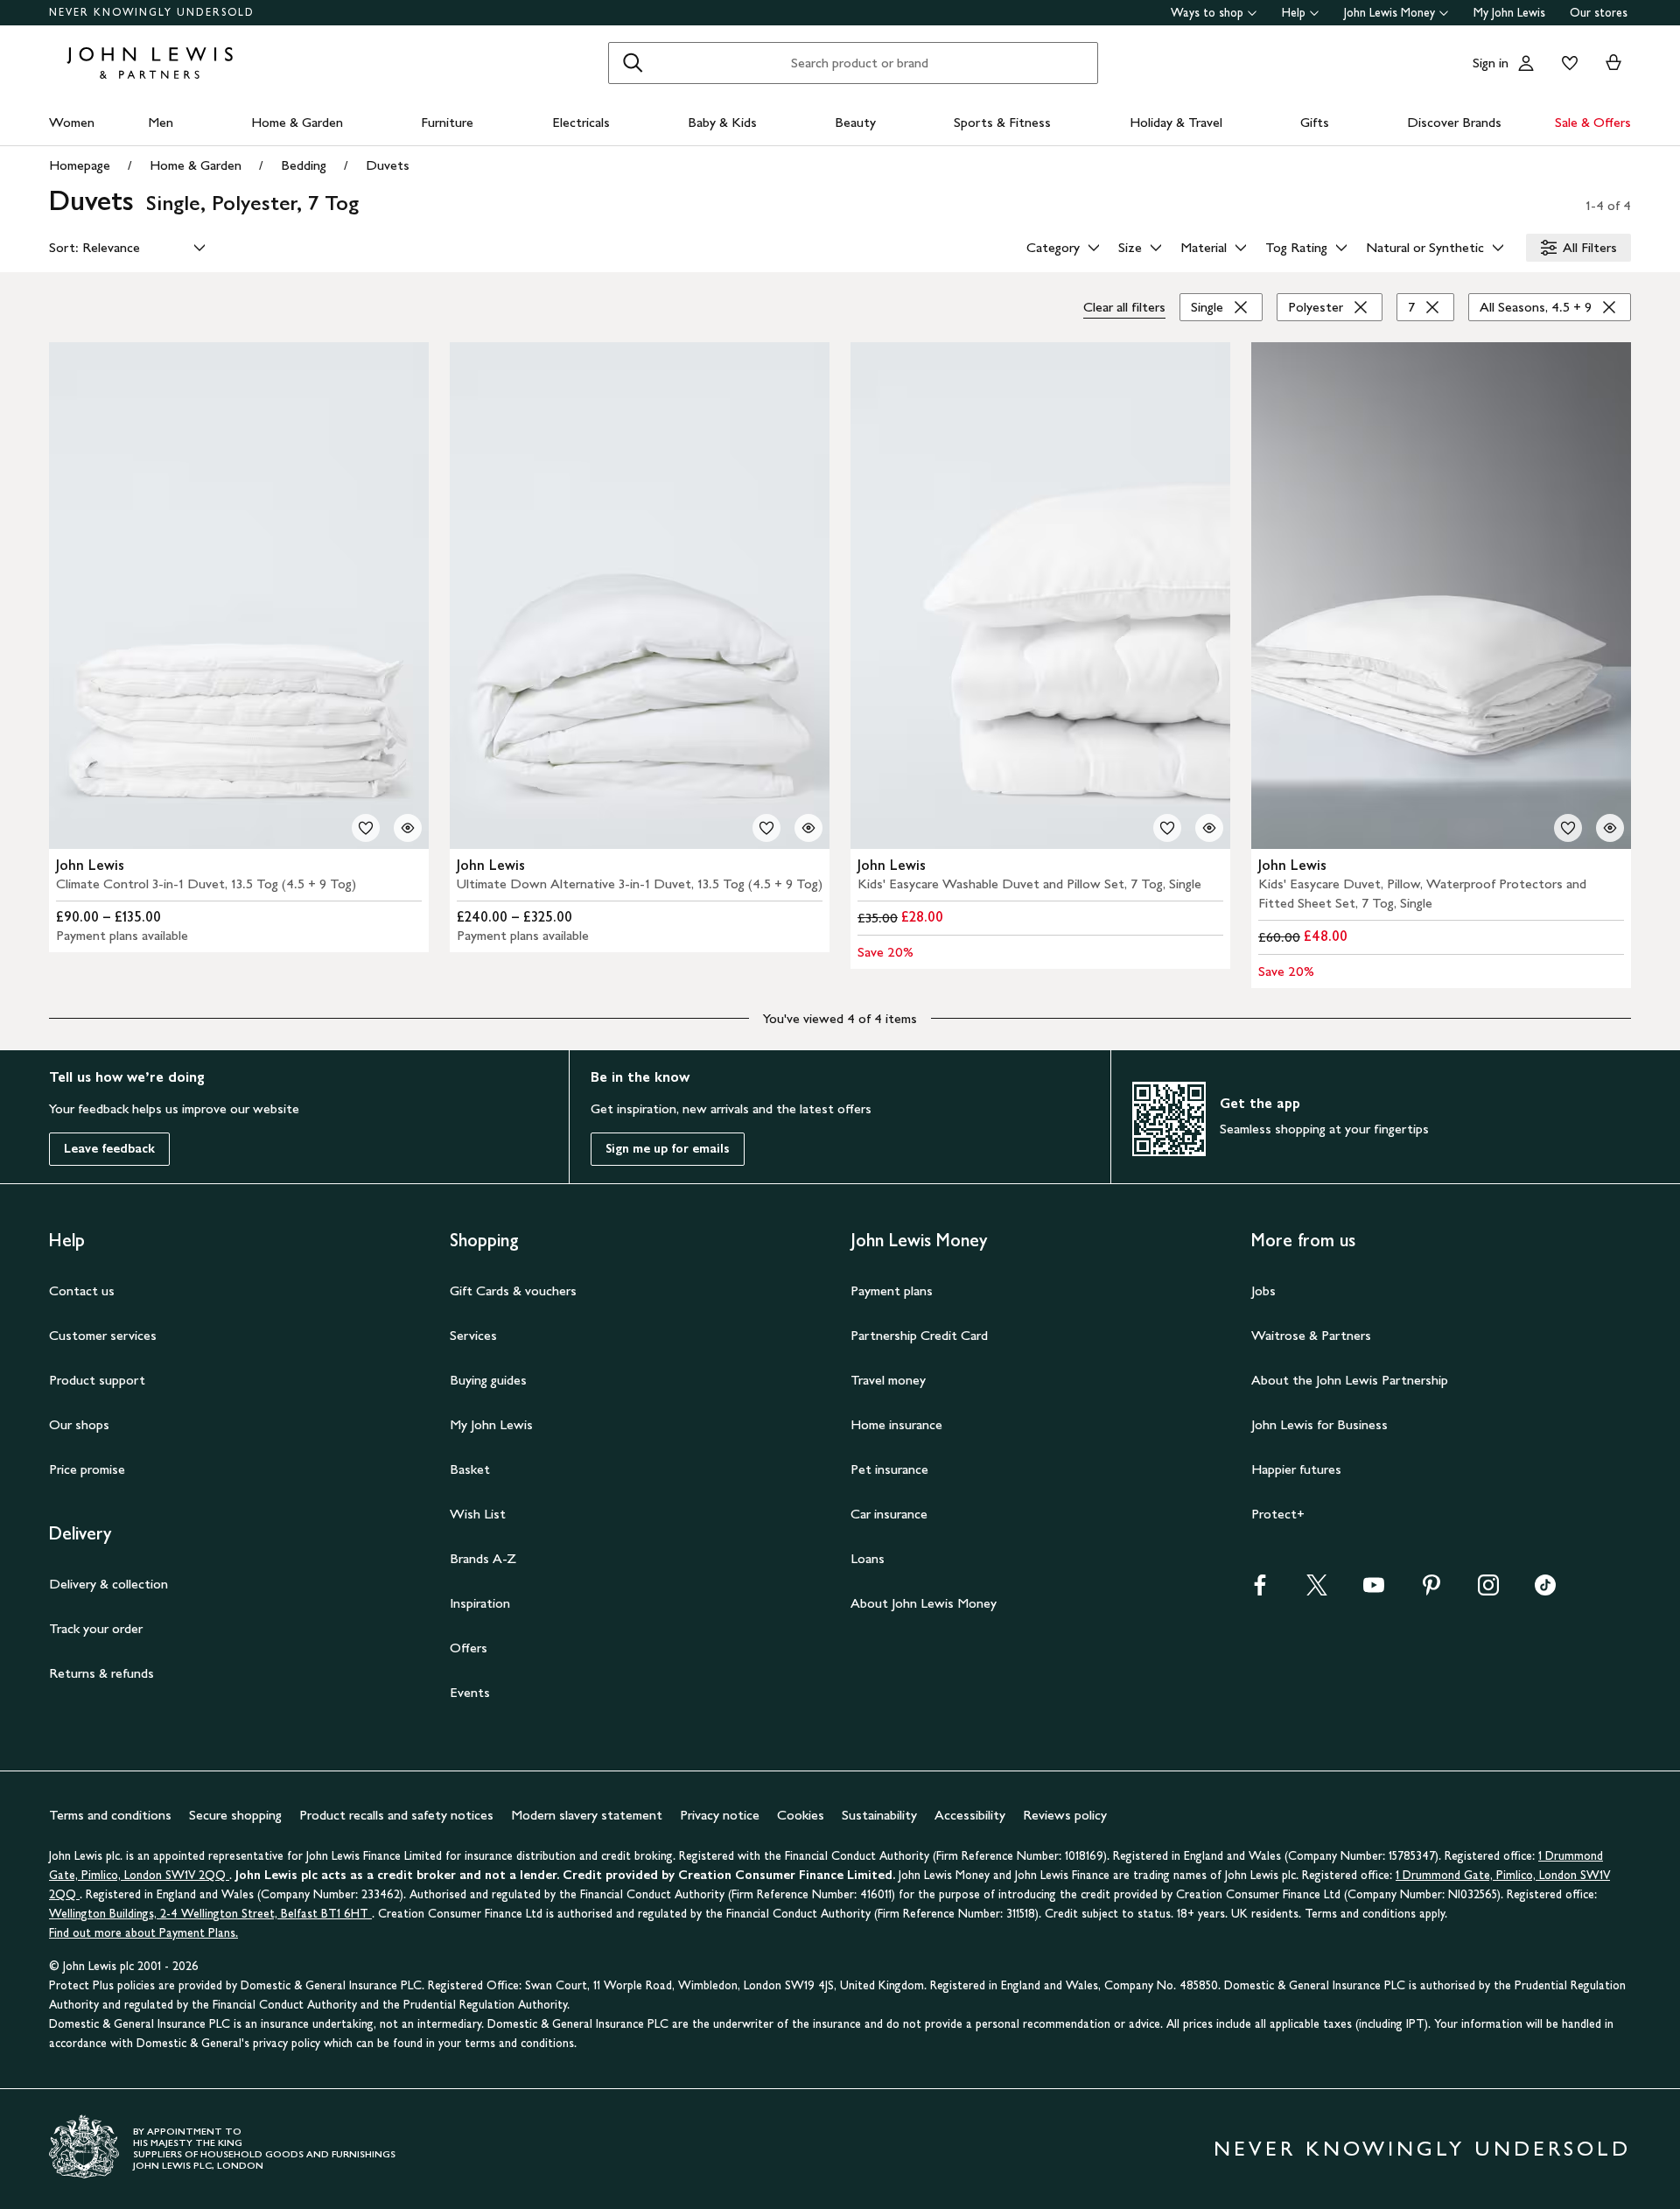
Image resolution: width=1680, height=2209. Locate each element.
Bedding (304, 165)
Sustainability (879, 1815)
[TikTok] (1545, 1591)
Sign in (1491, 63)
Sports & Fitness (1002, 122)
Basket (470, 1469)
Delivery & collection (108, 1584)
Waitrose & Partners (1311, 1335)
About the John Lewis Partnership (1350, 1380)
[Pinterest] (1431, 1591)
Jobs (1263, 1290)
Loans (868, 1558)
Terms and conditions (110, 1815)
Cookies (801, 1815)
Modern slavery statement (587, 1815)
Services (473, 1335)
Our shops (79, 1424)
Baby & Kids (722, 122)
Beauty (855, 122)
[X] (1317, 1591)
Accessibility (970, 1815)
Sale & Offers (1593, 122)
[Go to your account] (1526, 63)
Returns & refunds (101, 1673)
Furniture (447, 122)
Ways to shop (1207, 13)
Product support (97, 1380)
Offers (469, 1648)
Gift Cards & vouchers (513, 1290)
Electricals (581, 122)
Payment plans (892, 1290)
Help (1294, 13)
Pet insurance (889, 1469)
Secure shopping (235, 1815)
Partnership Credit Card (919, 1335)
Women (72, 122)
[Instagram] (1488, 1591)
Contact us (82, 1290)
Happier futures (1296, 1469)
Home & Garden (297, 122)
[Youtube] (1374, 1591)
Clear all (1124, 307)
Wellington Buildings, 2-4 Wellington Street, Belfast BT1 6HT (210, 1914)
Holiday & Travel (1176, 122)
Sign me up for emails (668, 1149)
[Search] (633, 63)
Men (161, 122)
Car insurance (889, 1514)
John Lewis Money (1389, 13)
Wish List (478, 1514)
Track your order (96, 1628)
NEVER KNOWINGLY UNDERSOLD (152, 12)
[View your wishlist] (1566, 63)
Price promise (87, 1469)
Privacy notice (720, 1815)
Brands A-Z (483, 1558)
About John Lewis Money (924, 1603)
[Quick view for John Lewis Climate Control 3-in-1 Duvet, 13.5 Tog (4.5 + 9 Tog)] (408, 828)
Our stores (1599, 13)
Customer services (103, 1335)
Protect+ (1278, 1514)
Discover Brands (1454, 122)
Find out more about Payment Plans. (143, 1933)
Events (470, 1692)
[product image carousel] (239, 596)
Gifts (1315, 122)
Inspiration (480, 1603)
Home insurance (896, 1424)
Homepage (80, 165)
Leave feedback (109, 1149)
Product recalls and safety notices (396, 1815)
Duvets (388, 165)
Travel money (888, 1380)
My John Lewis (1509, 13)
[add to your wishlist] (366, 828)
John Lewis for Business (1319, 1424)
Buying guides (488, 1380)
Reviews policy (1065, 1815)
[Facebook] (1260, 1591)
